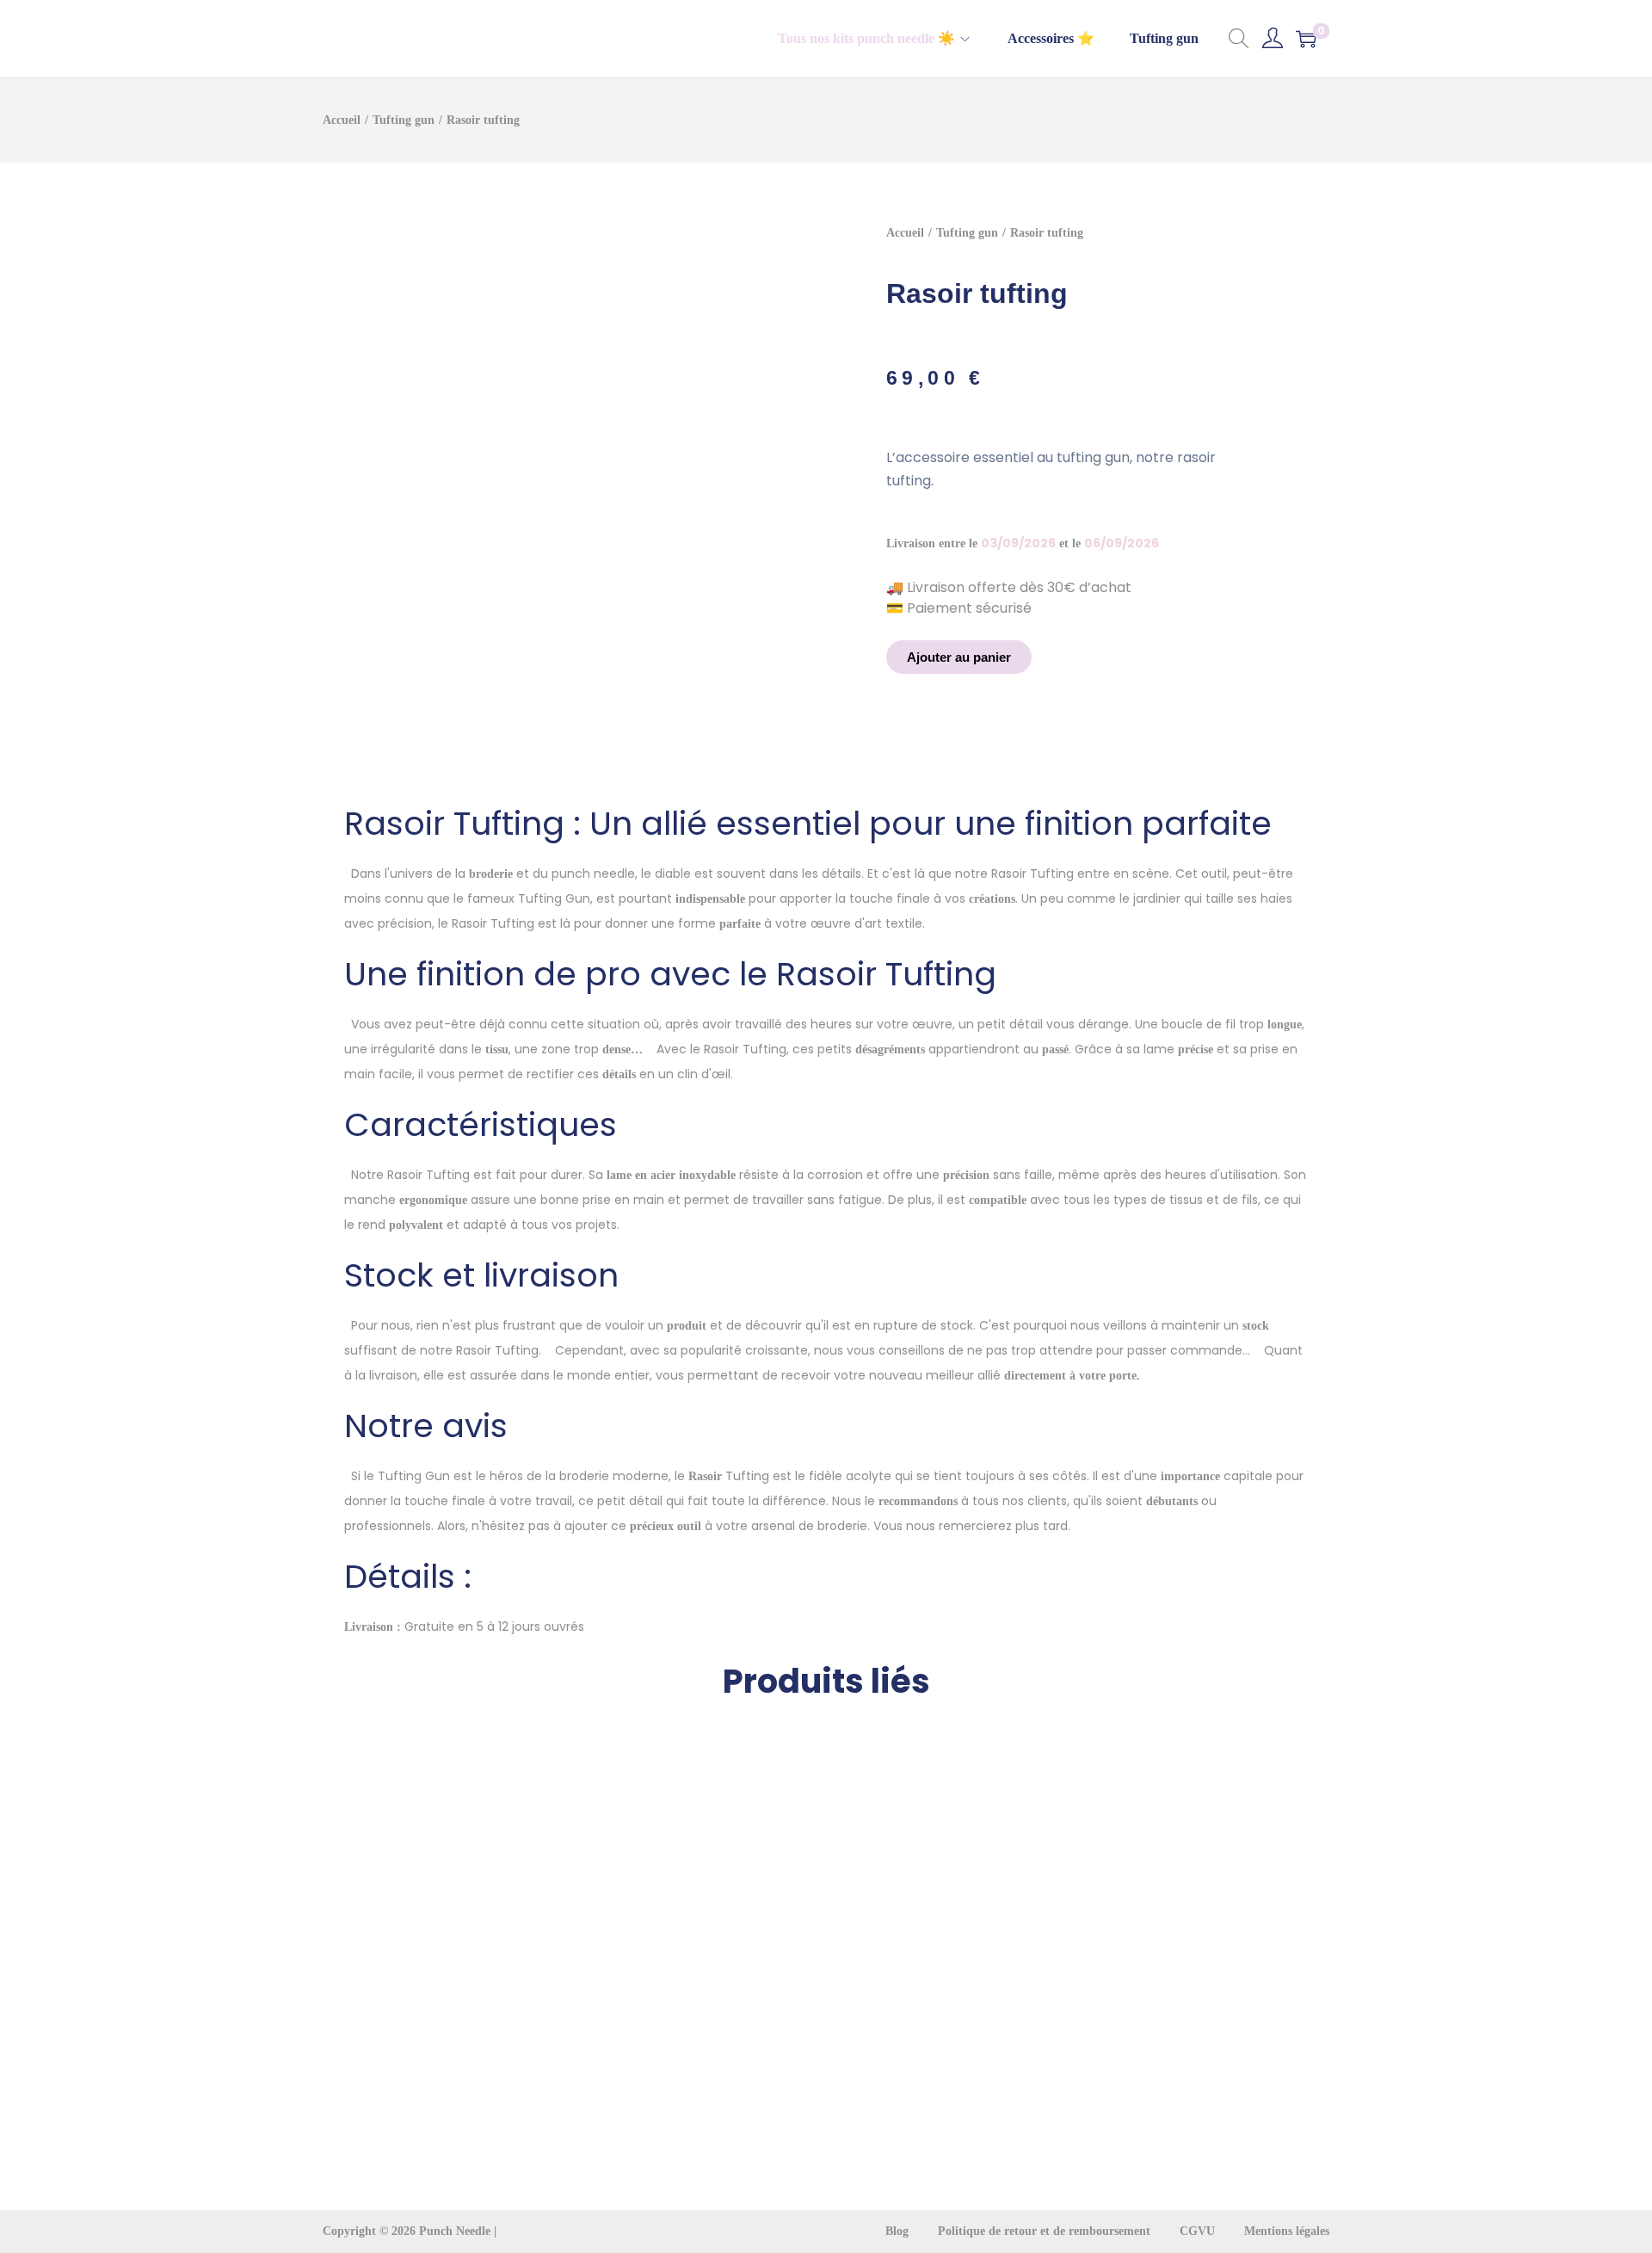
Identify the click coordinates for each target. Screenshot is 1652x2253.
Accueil (342, 120)
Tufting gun (404, 120)
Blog (897, 2231)
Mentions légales (1287, 2231)
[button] (959, 657)
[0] (1306, 39)
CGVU (1197, 2231)
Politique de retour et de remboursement (1044, 2231)
